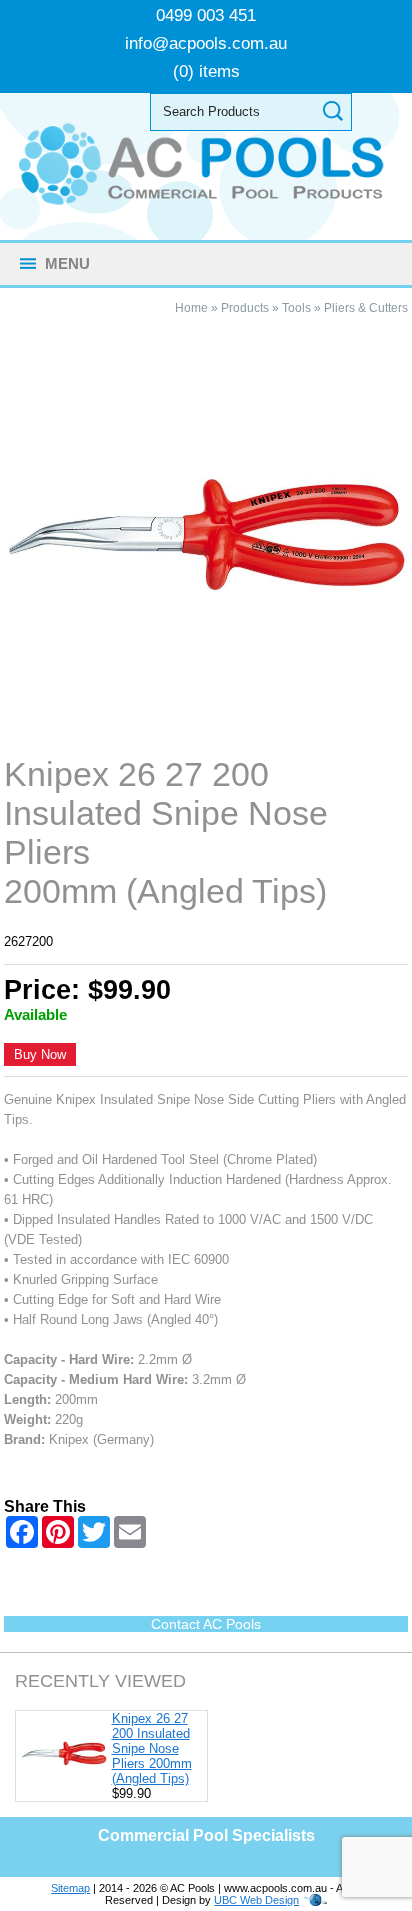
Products (245, 308)
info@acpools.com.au (206, 43)
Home (191, 308)
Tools (296, 308)
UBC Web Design (256, 1900)
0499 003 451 (206, 15)
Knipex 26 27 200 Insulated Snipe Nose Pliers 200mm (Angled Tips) (152, 1748)
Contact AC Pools (206, 1624)
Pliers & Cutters (366, 308)
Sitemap (70, 1888)
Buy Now (40, 1054)
